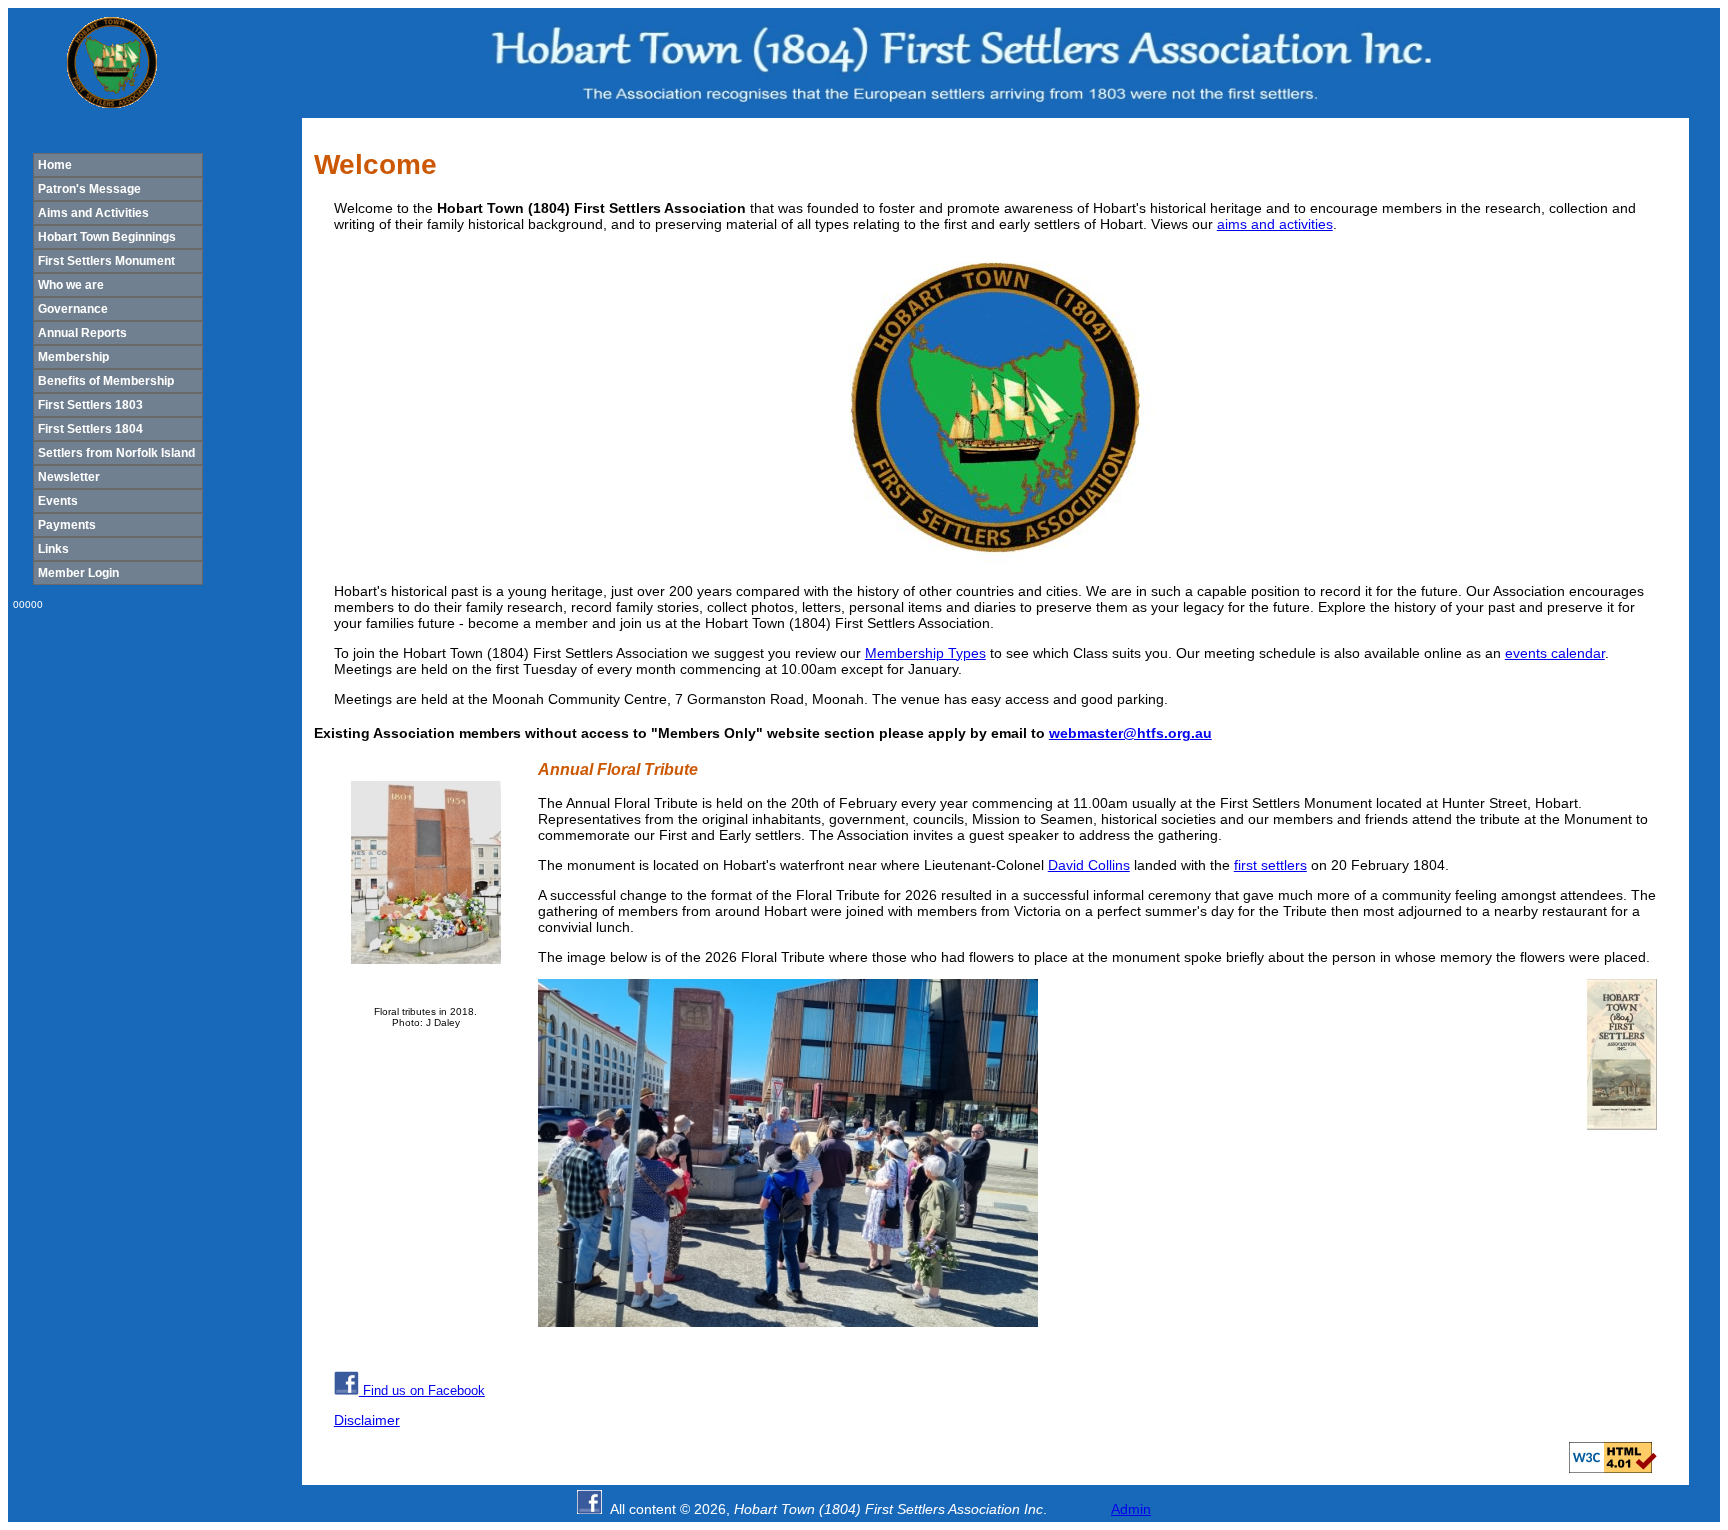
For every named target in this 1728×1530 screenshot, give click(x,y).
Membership (73, 357)
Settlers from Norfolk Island (116, 453)
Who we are (71, 285)
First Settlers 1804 (90, 429)
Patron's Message (89, 189)
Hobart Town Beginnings (107, 237)
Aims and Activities (93, 213)
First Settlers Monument (106, 261)
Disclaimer (367, 1420)
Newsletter (69, 477)
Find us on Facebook (422, 1390)
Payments (67, 525)
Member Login (78, 573)
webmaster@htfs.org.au (1130, 733)
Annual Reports (82, 333)
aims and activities (1275, 224)
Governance (73, 309)
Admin (1131, 1509)
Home (55, 165)
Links (53, 549)
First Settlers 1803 (90, 405)
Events (58, 501)
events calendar (1555, 653)
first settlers (1270, 865)
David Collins (1089, 865)
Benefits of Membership (106, 381)
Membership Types (925, 653)
